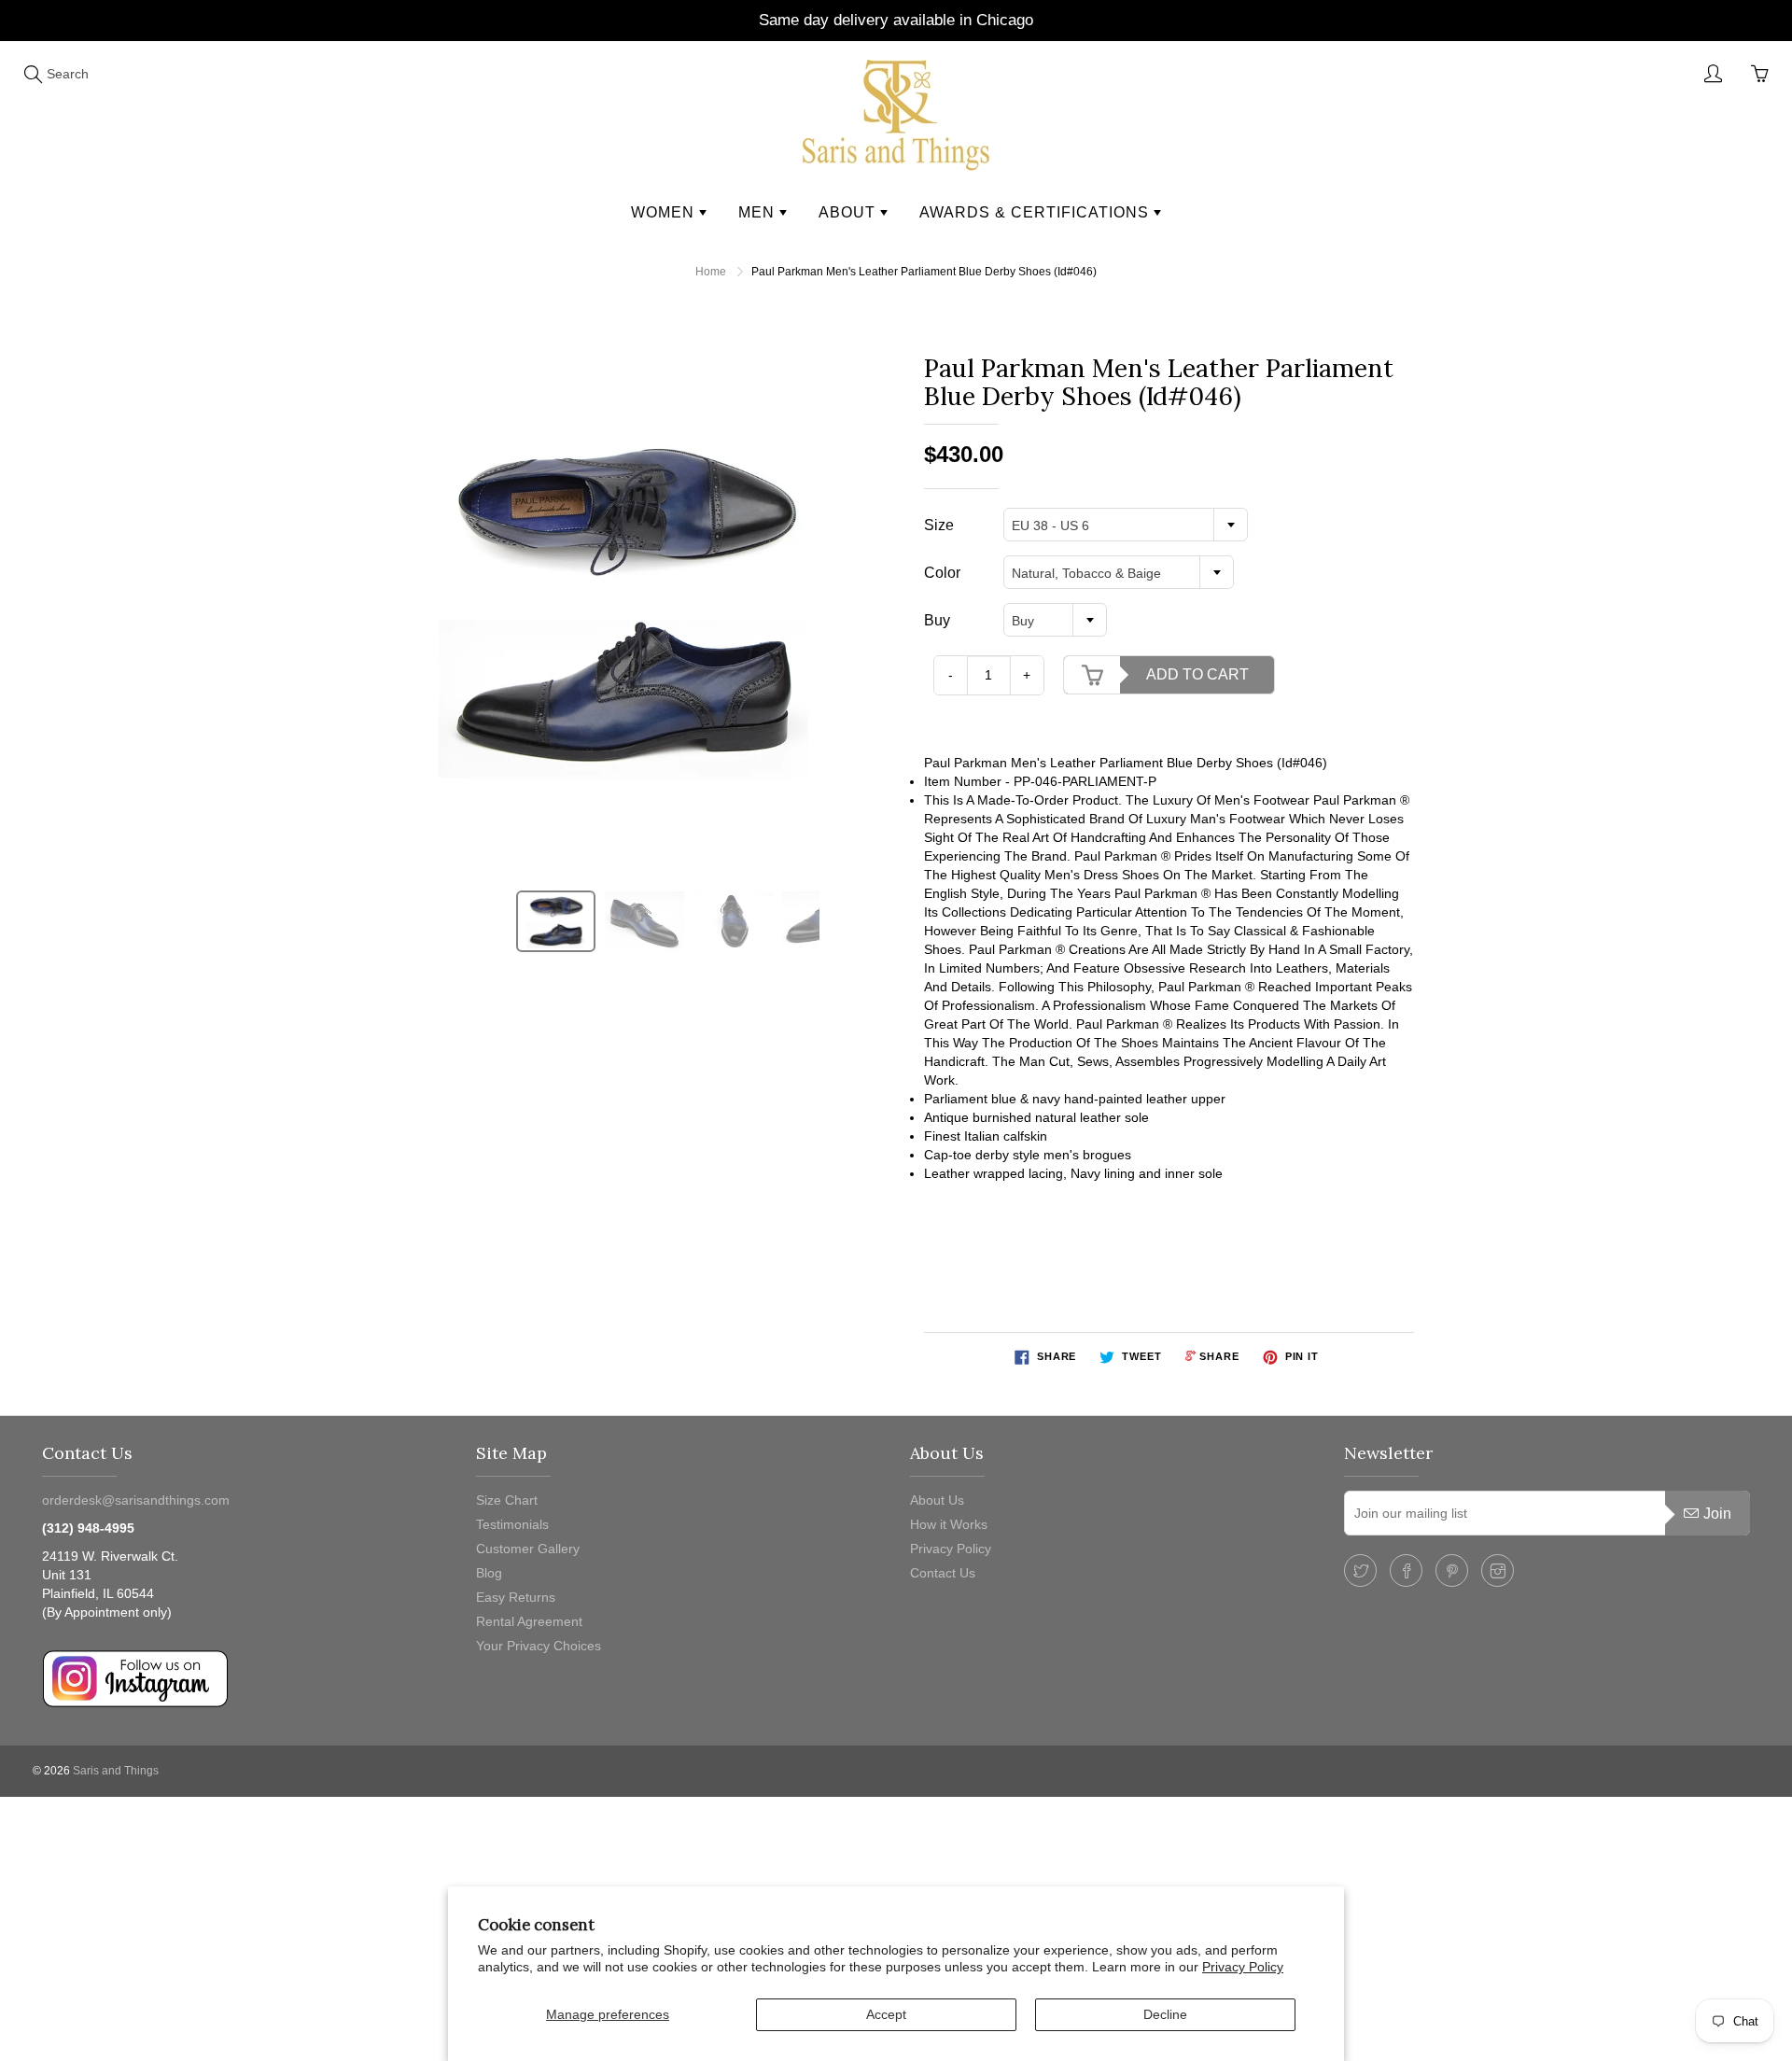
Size (939, 525)
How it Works (949, 1524)
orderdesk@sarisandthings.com (136, 1500)
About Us (937, 1500)
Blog (489, 1573)
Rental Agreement (529, 1621)
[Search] (33, 74)
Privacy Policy (1243, 1967)
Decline (1165, 2014)
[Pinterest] (1452, 1570)
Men (759, 212)
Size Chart (507, 1500)
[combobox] (1126, 525)
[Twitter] (1360, 1570)
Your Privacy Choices (539, 1646)
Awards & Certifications (1036, 212)
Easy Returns (516, 1597)
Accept (886, 2014)
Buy (937, 620)
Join (1717, 1514)
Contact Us (943, 1573)
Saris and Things (116, 1771)
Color (942, 573)
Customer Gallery (528, 1549)
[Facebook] (1406, 1570)
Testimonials (512, 1524)
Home (711, 272)
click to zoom (629, 605)
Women (665, 212)
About (849, 212)
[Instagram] (1498, 1570)
